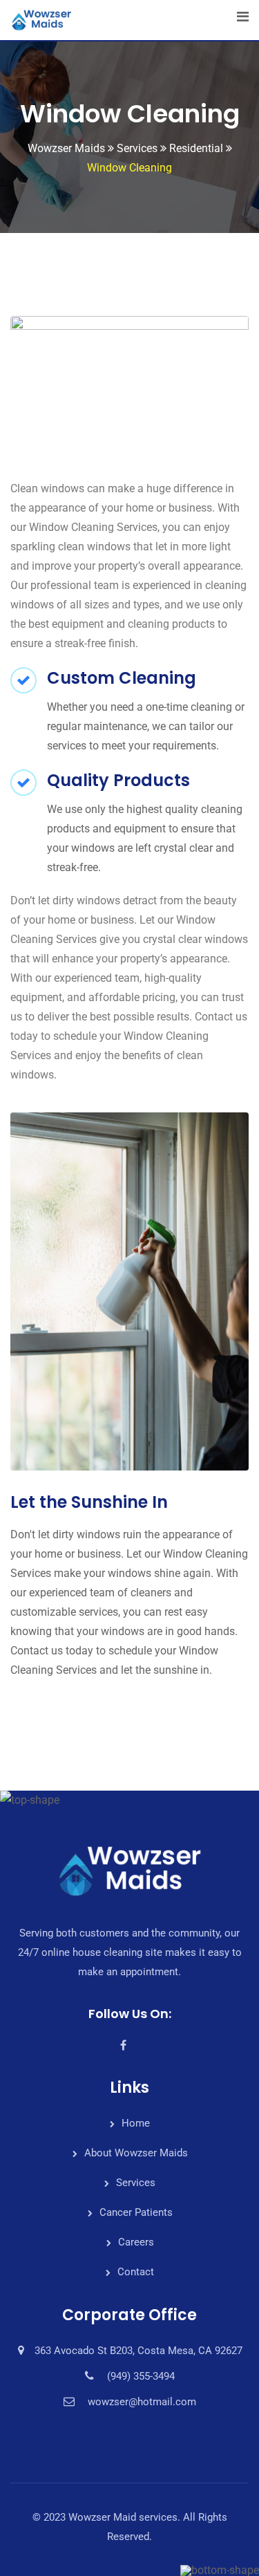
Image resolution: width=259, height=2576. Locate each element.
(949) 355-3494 (141, 2376)
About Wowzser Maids (136, 2153)
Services (136, 2183)
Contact (136, 2272)
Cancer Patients (136, 2212)
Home (136, 2123)
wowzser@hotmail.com (142, 2402)
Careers (136, 2242)
